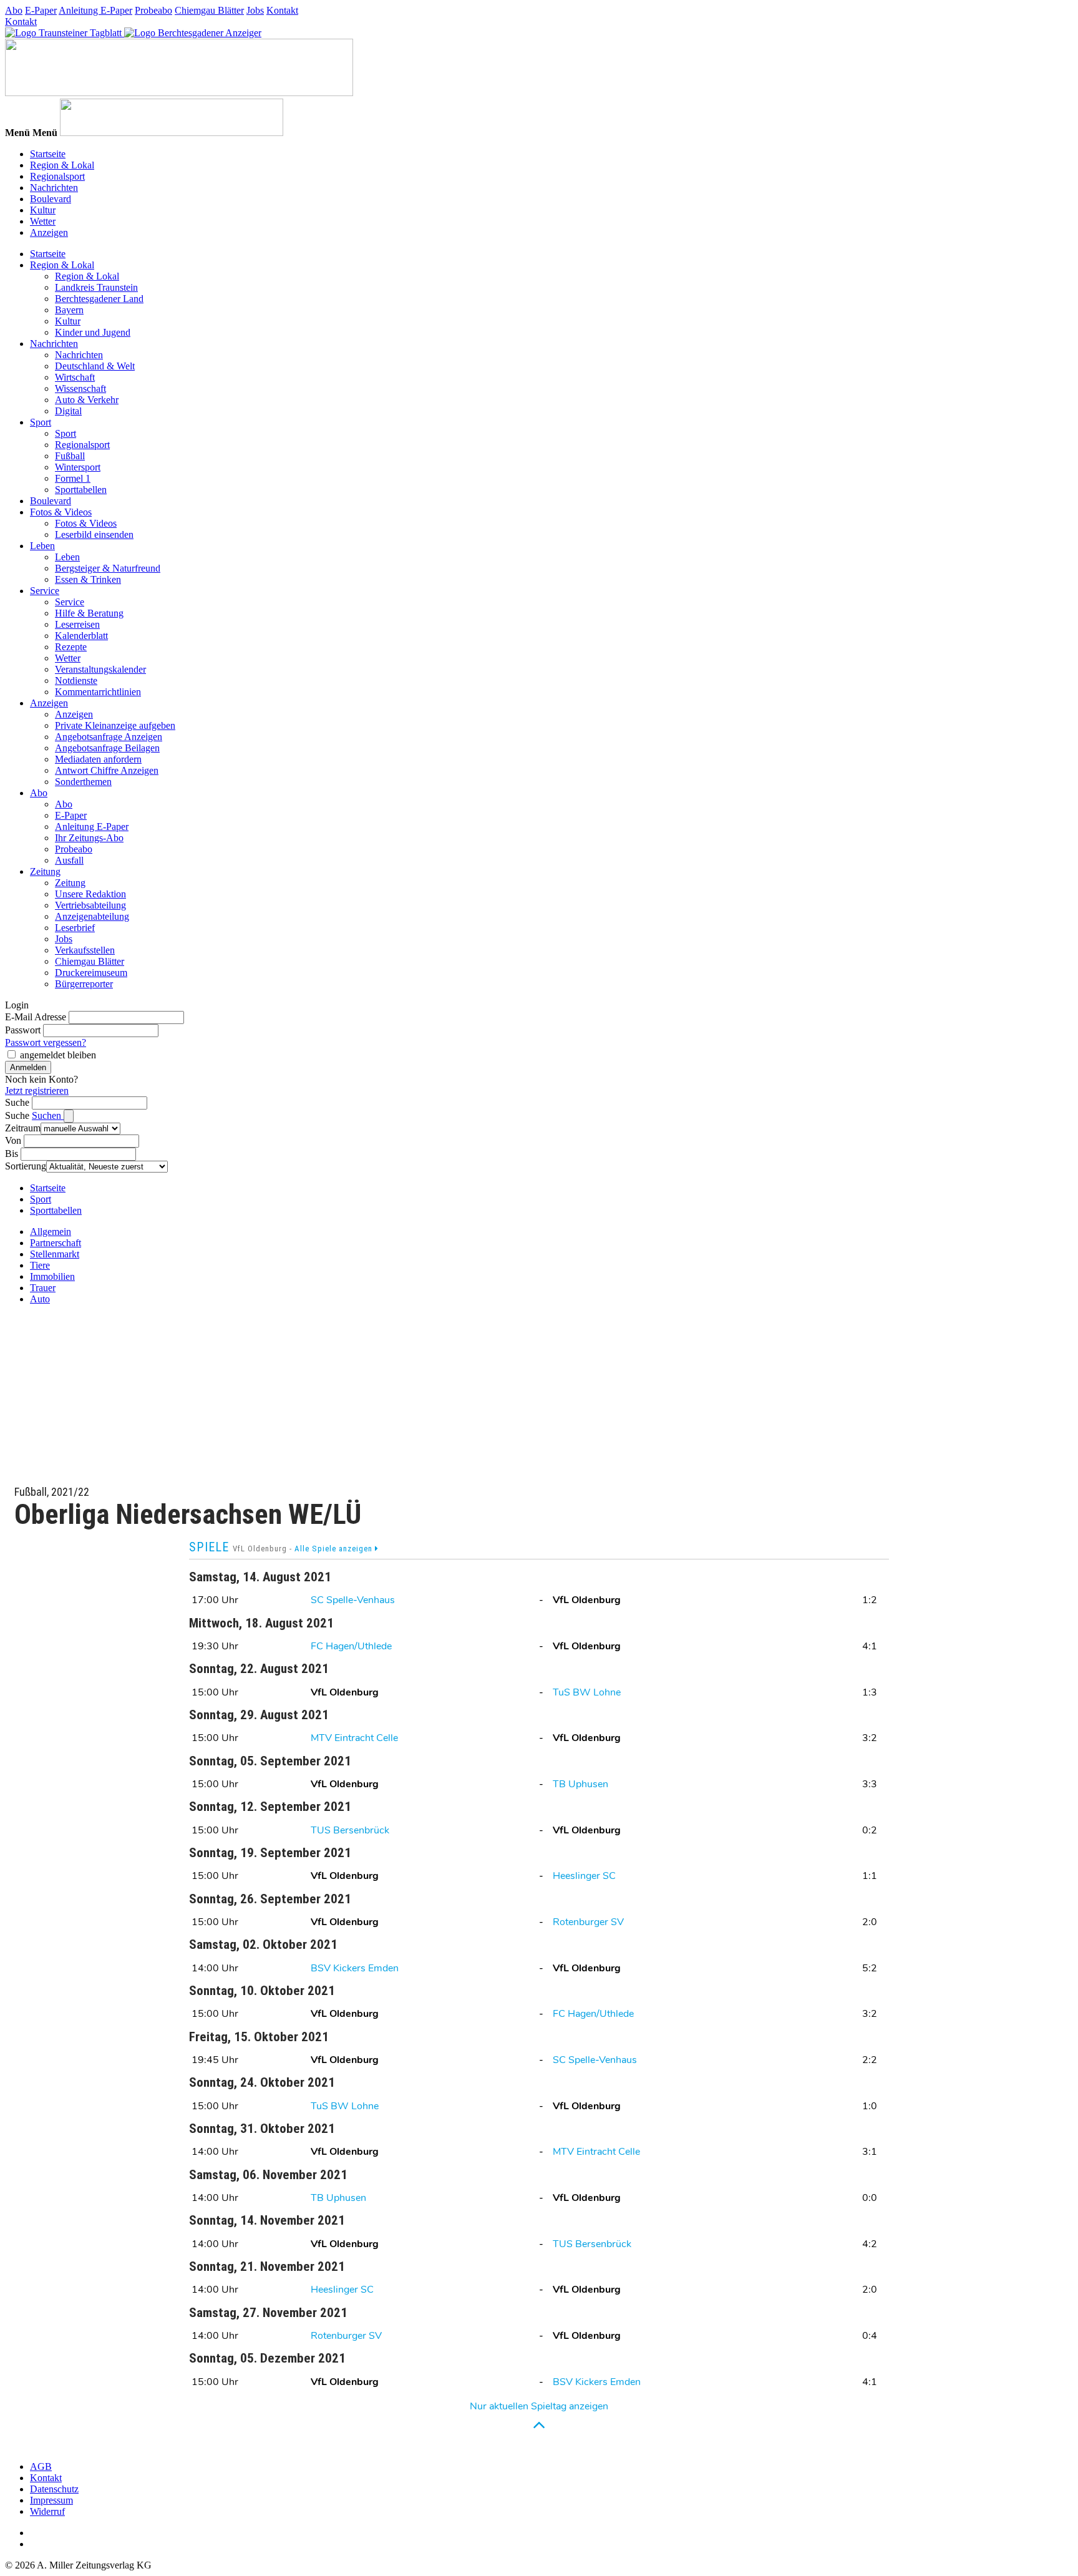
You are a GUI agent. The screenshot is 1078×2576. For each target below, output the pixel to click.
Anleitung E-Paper (95, 10)
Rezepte (71, 647)
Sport (41, 422)
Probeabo (153, 10)
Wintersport (78, 467)
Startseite (48, 154)
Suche (17, 1102)
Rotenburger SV (588, 1922)
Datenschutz (54, 2489)
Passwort (23, 1030)
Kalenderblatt (81, 636)
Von (13, 1140)
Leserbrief (75, 928)
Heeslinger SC (584, 1876)
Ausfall (69, 860)
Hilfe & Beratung (89, 613)
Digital (68, 411)
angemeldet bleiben (58, 1055)
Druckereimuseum (91, 973)
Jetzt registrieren (37, 1090)
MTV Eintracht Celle (354, 1738)
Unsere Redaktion (90, 894)
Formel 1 (73, 478)
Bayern (69, 310)
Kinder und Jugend (93, 332)
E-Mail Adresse (36, 1017)
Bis (12, 1154)
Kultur (43, 210)
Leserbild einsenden (94, 534)
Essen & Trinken (88, 579)
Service (45, 591)
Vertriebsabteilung (90, 905)
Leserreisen (77, 624)
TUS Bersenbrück (350, 1830)
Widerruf (47, 2511)
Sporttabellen (81, 490)
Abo (14, 10)
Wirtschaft (75, 377)
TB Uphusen (580, 1784)
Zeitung (45, 871)
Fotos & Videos (61, 512)
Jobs (255, 10)
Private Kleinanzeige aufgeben (115, 725)
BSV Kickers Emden (355, 1968)
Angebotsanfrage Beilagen (107, 748)
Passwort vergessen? (46, 1042)
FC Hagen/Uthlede (351, 1646)
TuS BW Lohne (587, 1692)
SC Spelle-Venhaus (353, 1600)
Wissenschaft (80, 388)
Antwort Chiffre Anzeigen (107, 770)
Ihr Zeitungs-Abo (89, 838)
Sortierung (26, 1166)
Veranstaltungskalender (100, 669)
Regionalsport (57, 176)
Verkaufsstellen (85, 950)
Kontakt (282, 10)
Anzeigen (49, 232)
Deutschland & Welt (95, 366)
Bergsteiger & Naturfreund (108, 568)
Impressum (51, 2500)
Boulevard (51, 199)
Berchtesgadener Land (99, 299)
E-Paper (41, 10)
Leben (42, 546)
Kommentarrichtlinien (98, 692)
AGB (41, 2466)
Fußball (70, 456)
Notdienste (76, 681)
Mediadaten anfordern (98, 759)
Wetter (43, 221)
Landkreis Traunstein (96, 287)
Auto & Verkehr (87, 400)
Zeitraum (23, 1128)
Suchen (48, 1115)
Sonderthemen (83, 782)
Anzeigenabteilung (92, 916)
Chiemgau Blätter (209, 10)
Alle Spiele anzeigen (335, 1549)
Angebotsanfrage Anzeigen (109, 737)
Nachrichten (54, 188)
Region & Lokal (62, 165)
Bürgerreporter (84, 984)
